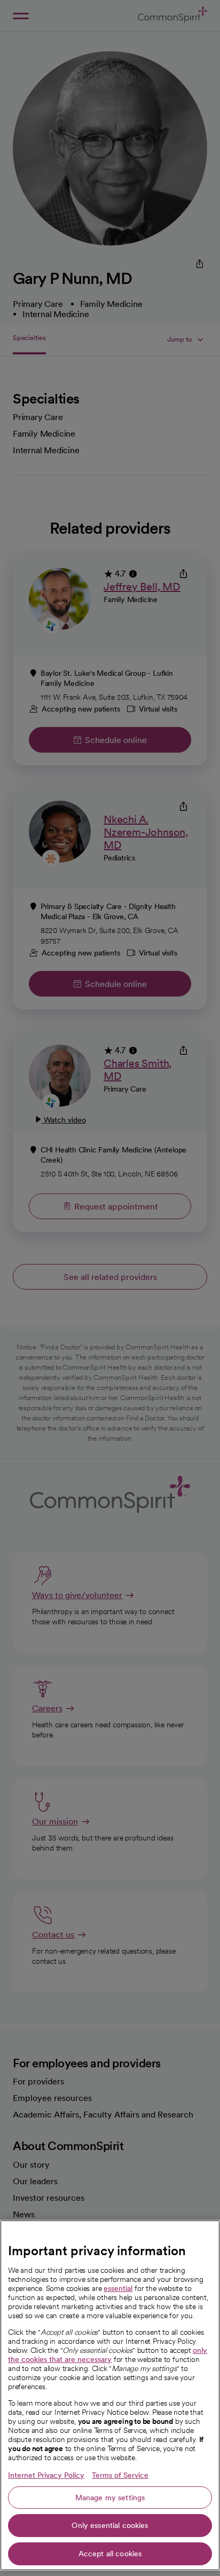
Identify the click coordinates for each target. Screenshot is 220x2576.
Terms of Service (120, 2475)
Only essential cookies (110, 2525)
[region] (110, 2395)
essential (118, 2288)
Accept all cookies (110, 2554)
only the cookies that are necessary (108, 2355)
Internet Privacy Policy (46, 2475)
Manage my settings (110, 2498)
